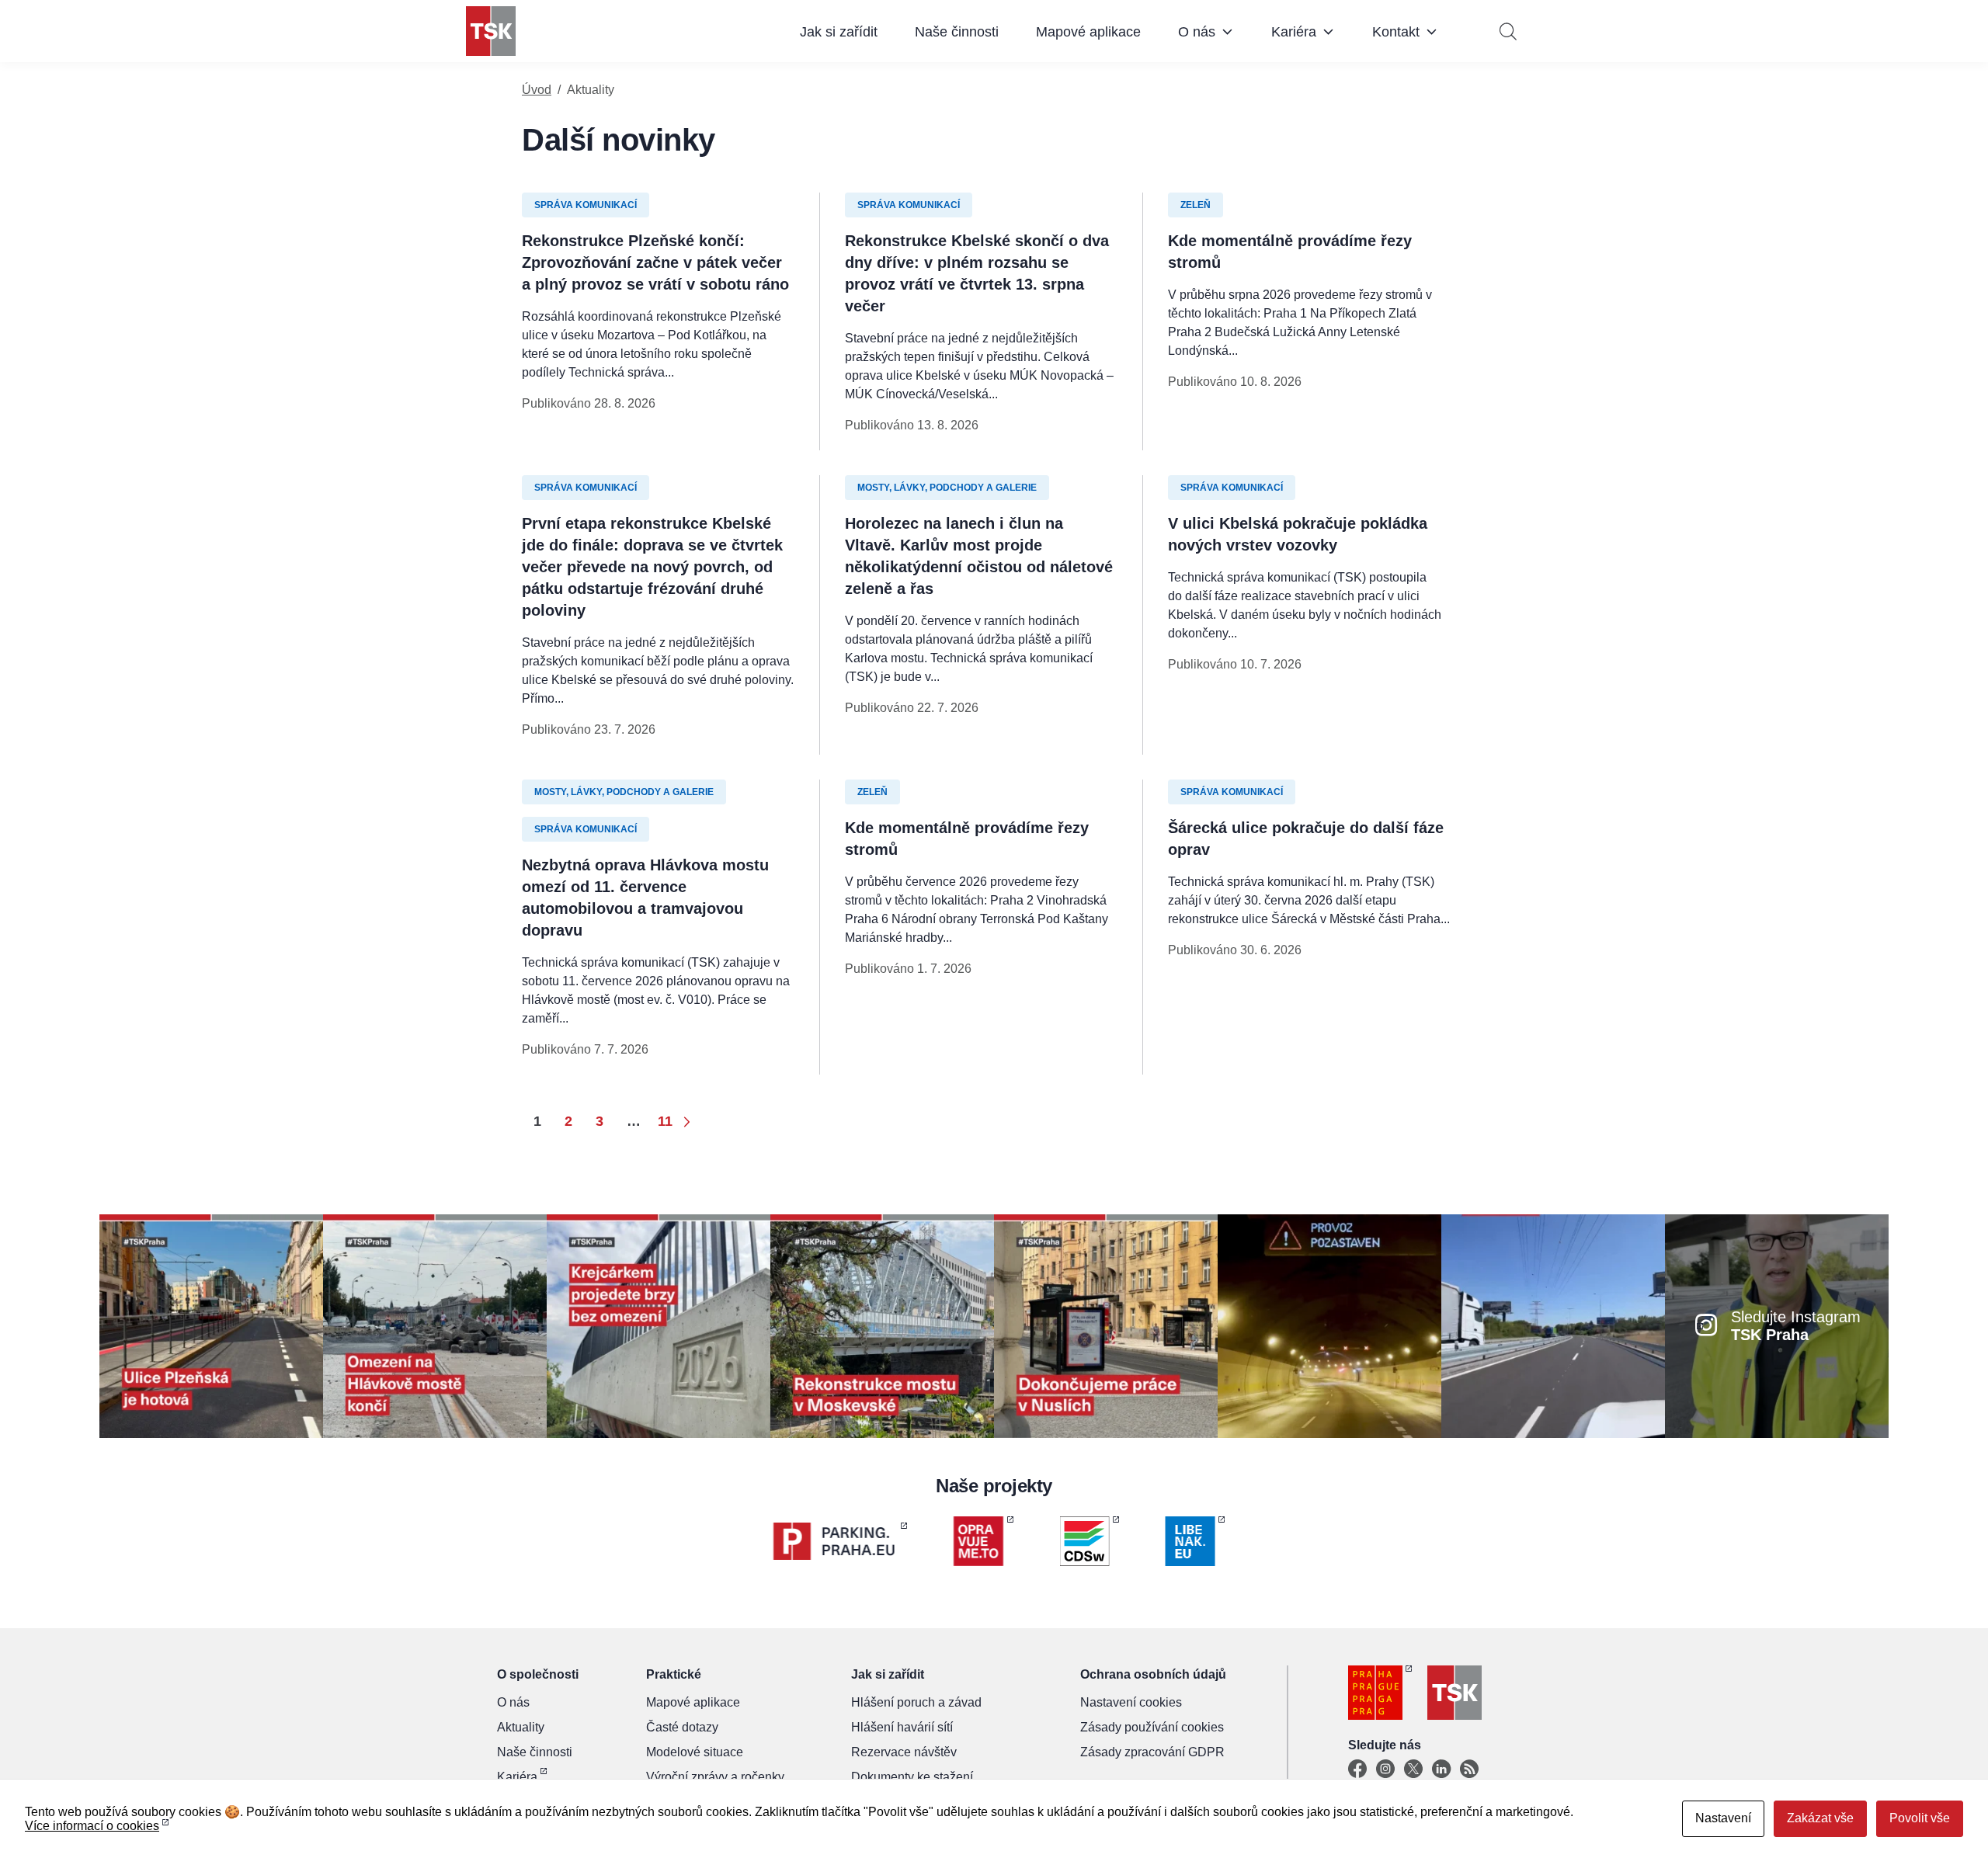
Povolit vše (1920, 1818)
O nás (1197, 32)
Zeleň (1196, 205)
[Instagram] (1385, 1769)
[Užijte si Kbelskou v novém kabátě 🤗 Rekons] (1553, 1325)
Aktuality (521, 1727)
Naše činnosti (957, 32)
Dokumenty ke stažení (912, 1777)
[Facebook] (1357, 1769)
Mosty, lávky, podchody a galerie (947, 488)
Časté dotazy (682, 1727)
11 (665, 1121)
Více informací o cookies (92, 1826)
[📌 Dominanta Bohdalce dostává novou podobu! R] (882, 1325)
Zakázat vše (1820, 1818)
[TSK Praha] (491, 31)
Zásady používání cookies (1152, 1727)
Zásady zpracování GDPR (1152, 1752)
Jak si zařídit (839, 32)
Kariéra (1294, 32)
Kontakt (1396, 32)
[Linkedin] (1441, 1769)
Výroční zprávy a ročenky (715, 1777)
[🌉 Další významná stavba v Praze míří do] (659, 1325)
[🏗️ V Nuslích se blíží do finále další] (1106, 1325)
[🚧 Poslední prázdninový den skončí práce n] (435, 1325)
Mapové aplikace (1088, 32)
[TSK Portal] (1469, 1769)
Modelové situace (695, 1752)
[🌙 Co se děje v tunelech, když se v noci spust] (1329, 1325)
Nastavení (1723, 1818)
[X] (1413, 1769)
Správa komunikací (586, 205)
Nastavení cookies (1131, 1702)
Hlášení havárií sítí (902, 1727)
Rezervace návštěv (904, 1752)
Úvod (537, 90)
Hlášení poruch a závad (916, 1702)
